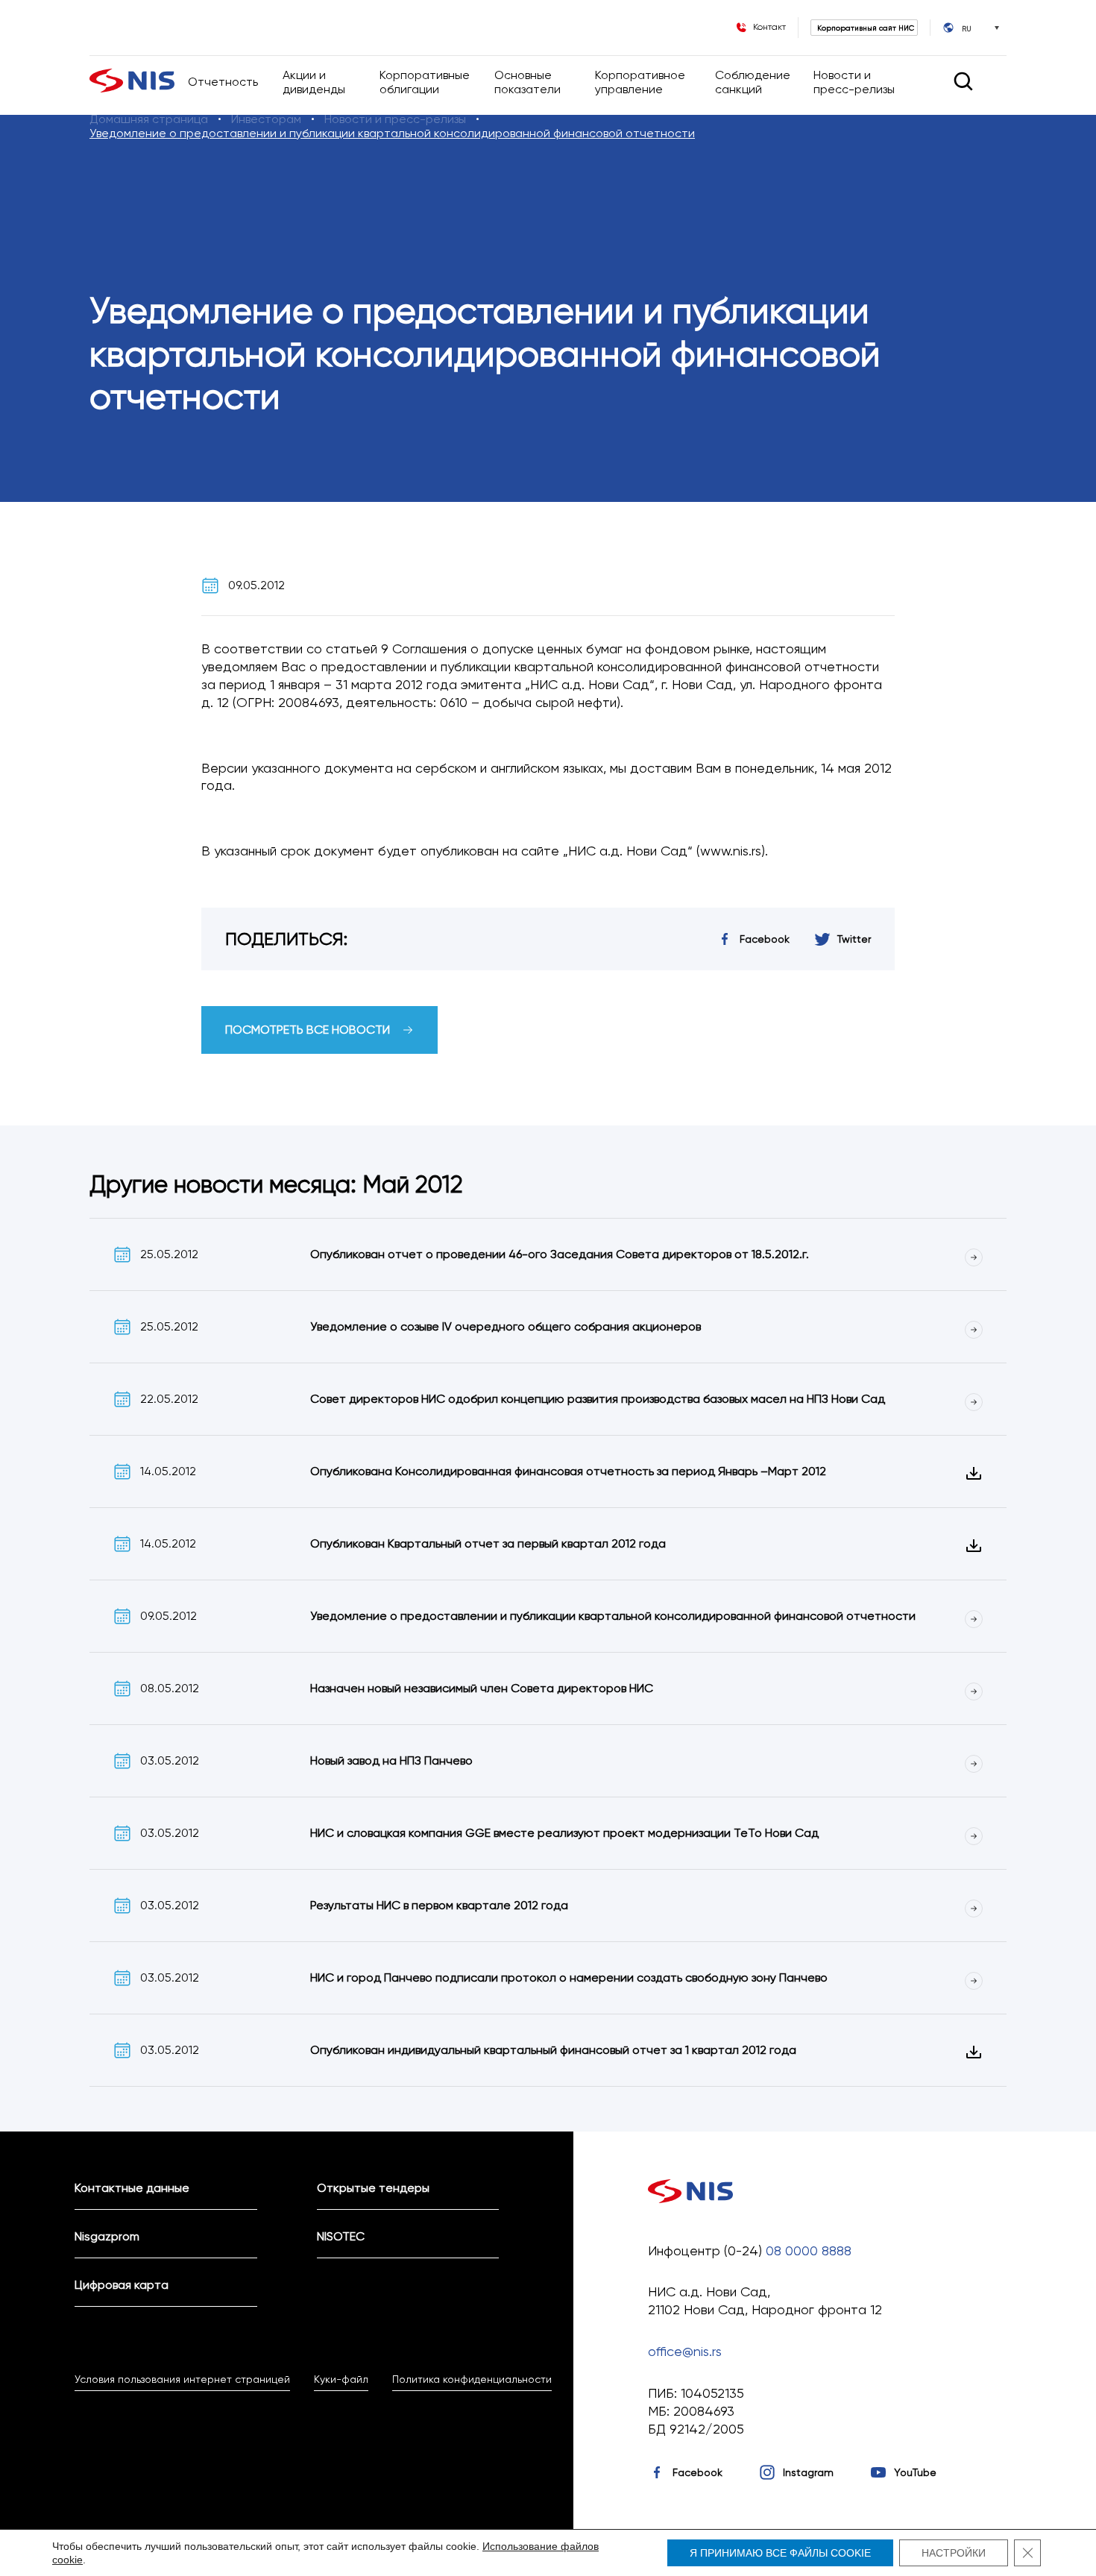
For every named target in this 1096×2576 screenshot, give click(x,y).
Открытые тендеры (373, 2188)
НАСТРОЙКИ (954, 2553)
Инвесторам (266, 119)
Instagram (808, 2472)
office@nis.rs (685, 2351)
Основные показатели (529, 82)
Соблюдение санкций (753, 82)
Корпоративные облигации (425, 82)
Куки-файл (341, 2379)
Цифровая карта (122, 2285)
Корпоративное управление (640, 82)
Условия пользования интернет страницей (182, 2379)
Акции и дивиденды (314, 82)
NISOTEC (341, 2236)
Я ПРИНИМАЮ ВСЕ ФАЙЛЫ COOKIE (780, 2553)
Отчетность (223, 82)
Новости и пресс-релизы (854, 82)
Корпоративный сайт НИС (866, 28)
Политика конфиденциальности (472, 2379)
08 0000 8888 (809, 2250)
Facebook (697, 2472)
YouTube (915, 2472)
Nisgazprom (107, 2236)
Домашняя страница (149, 119)
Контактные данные (132, 2188)
